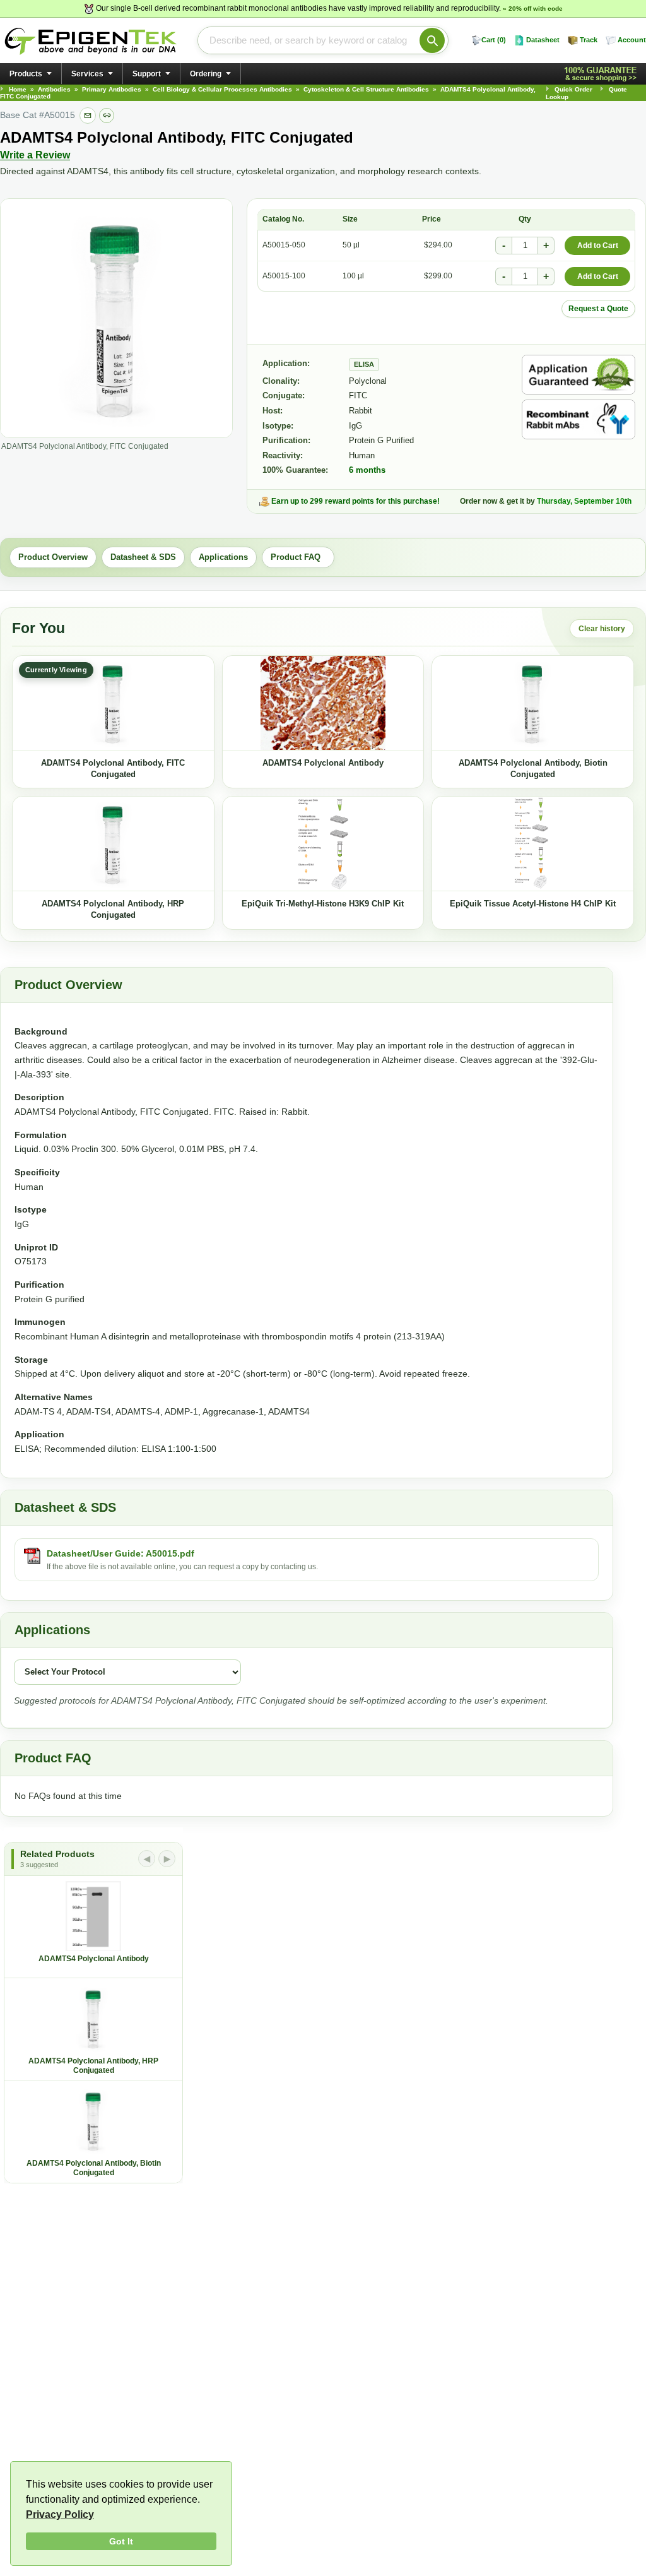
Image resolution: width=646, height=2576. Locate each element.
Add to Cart (598, 246)
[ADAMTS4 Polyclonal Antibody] (323, 703)
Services (87, 74)
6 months (367, 470)
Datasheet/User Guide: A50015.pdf (120, 1553)
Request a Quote (598, 309)
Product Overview (53, 557)
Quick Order (573, 89)
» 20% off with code (533, 9)
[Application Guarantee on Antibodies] (578, 375)
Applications (223, 557)
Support (147, 74)
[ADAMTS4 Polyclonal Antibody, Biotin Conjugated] (533, 703)
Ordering (206, 74)
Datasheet (543, 40)
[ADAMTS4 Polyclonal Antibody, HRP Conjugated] (113, 844)
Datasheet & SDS (143, 557)
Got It (121, 2541)
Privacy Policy (60, 2514)
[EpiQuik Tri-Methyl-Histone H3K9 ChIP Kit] (323, 844)
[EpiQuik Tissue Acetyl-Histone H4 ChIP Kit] (533, 844)
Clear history (602, 629)
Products (26, 74)
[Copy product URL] (107, 116)
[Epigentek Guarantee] (602, 74)
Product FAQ (298, 557)
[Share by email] (88, 116)
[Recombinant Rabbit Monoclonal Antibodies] (578, 419)
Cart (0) (494, 40)
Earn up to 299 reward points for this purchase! (355, 501)
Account (632, 40)
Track (589, 40)
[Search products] (432, 40)
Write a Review (35, 155)
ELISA (364, 364)
